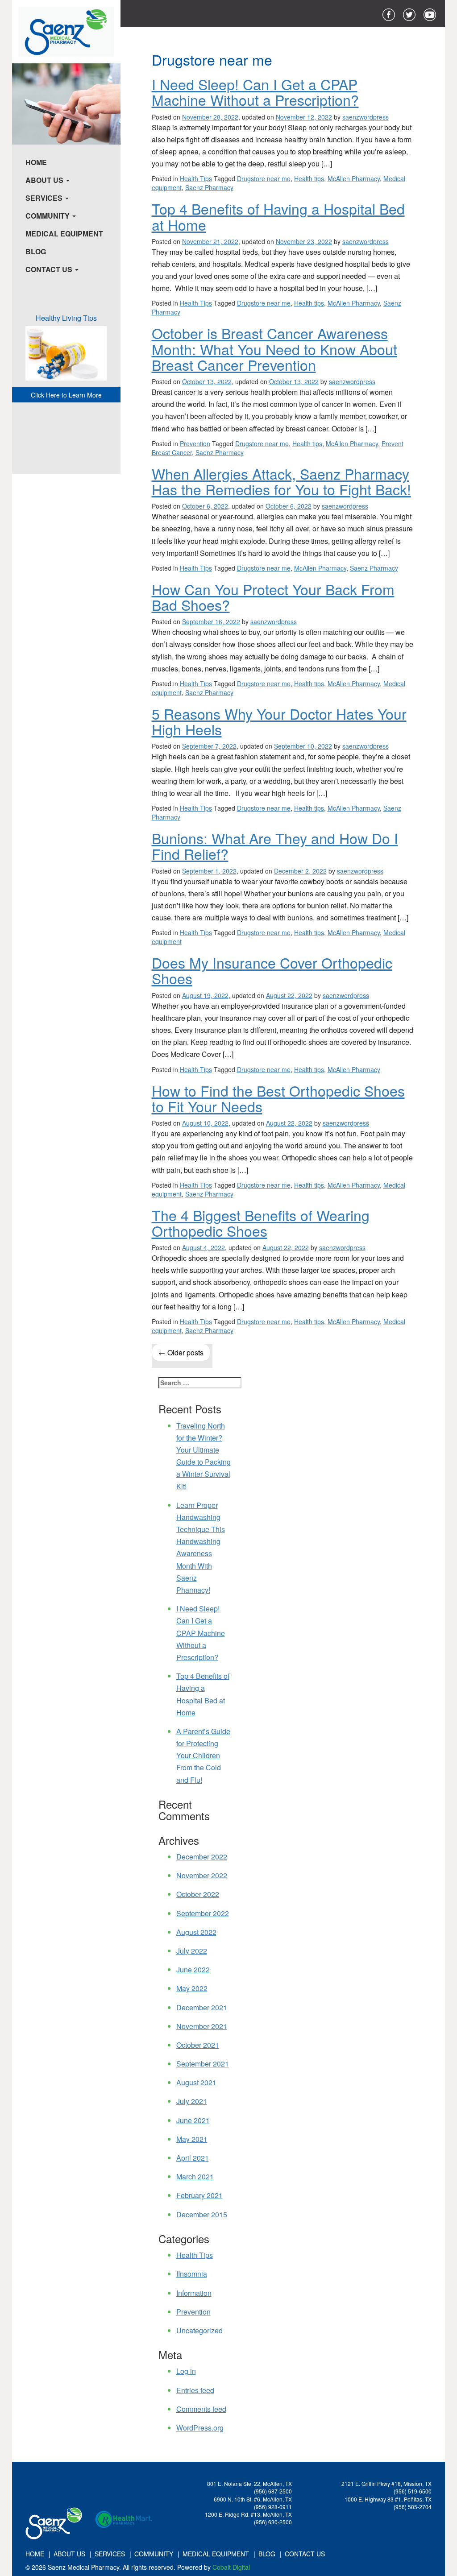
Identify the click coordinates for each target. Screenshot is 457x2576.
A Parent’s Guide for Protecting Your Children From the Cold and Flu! (203, 1756)
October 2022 (198, 1894)
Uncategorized (199, 2330)
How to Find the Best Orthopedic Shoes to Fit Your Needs (278, 1098)
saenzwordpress (366, 117)
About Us (45, 180)
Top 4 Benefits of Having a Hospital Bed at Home (278, 216)
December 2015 (202, 2214)
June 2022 (193, 1969)
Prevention (195, 443)
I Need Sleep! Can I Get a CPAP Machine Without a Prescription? (255, 92)
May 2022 (192, 1988)
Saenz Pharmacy (209, 187)
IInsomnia (192, 2274)
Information (194, 2293)
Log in (186, 2371)
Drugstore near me (264, 178)
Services (45, 198)
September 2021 (203, 2064)
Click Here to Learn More (66, 395)
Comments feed (201, 2409)
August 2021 (196, 2082)
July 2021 (192, 2101)
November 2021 (202, 2026)
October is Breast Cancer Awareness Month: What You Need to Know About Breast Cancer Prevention (274, 348)
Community (48, 216)
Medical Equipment (64, 234)
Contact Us (50, 269)
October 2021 (198, 2045)
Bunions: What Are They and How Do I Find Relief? (275, 846)
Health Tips (196, 178)
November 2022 (202, 1875)
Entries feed (195, 2390)
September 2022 (203, 1913)
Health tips (309, 178)
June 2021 (193, 2120)
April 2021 (193, 2158)
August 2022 (196, 1932)
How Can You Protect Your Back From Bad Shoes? (273, 597)
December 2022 (202, 1857)
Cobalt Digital (231, 2567)
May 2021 (192, 2139)
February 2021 (199, 2195)
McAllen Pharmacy (354, 178)
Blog (36, 251)
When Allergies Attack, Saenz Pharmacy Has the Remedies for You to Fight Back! (281, 481)
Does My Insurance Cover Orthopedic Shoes (272, 970)
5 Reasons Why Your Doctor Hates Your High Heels (279, 721)
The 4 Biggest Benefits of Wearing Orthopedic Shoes (261, 1223)
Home (36, 162)
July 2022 (192, 1951)
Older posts (181, 1352)
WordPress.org (200, 2428)
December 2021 (202, 2007)
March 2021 (195, 2176)
